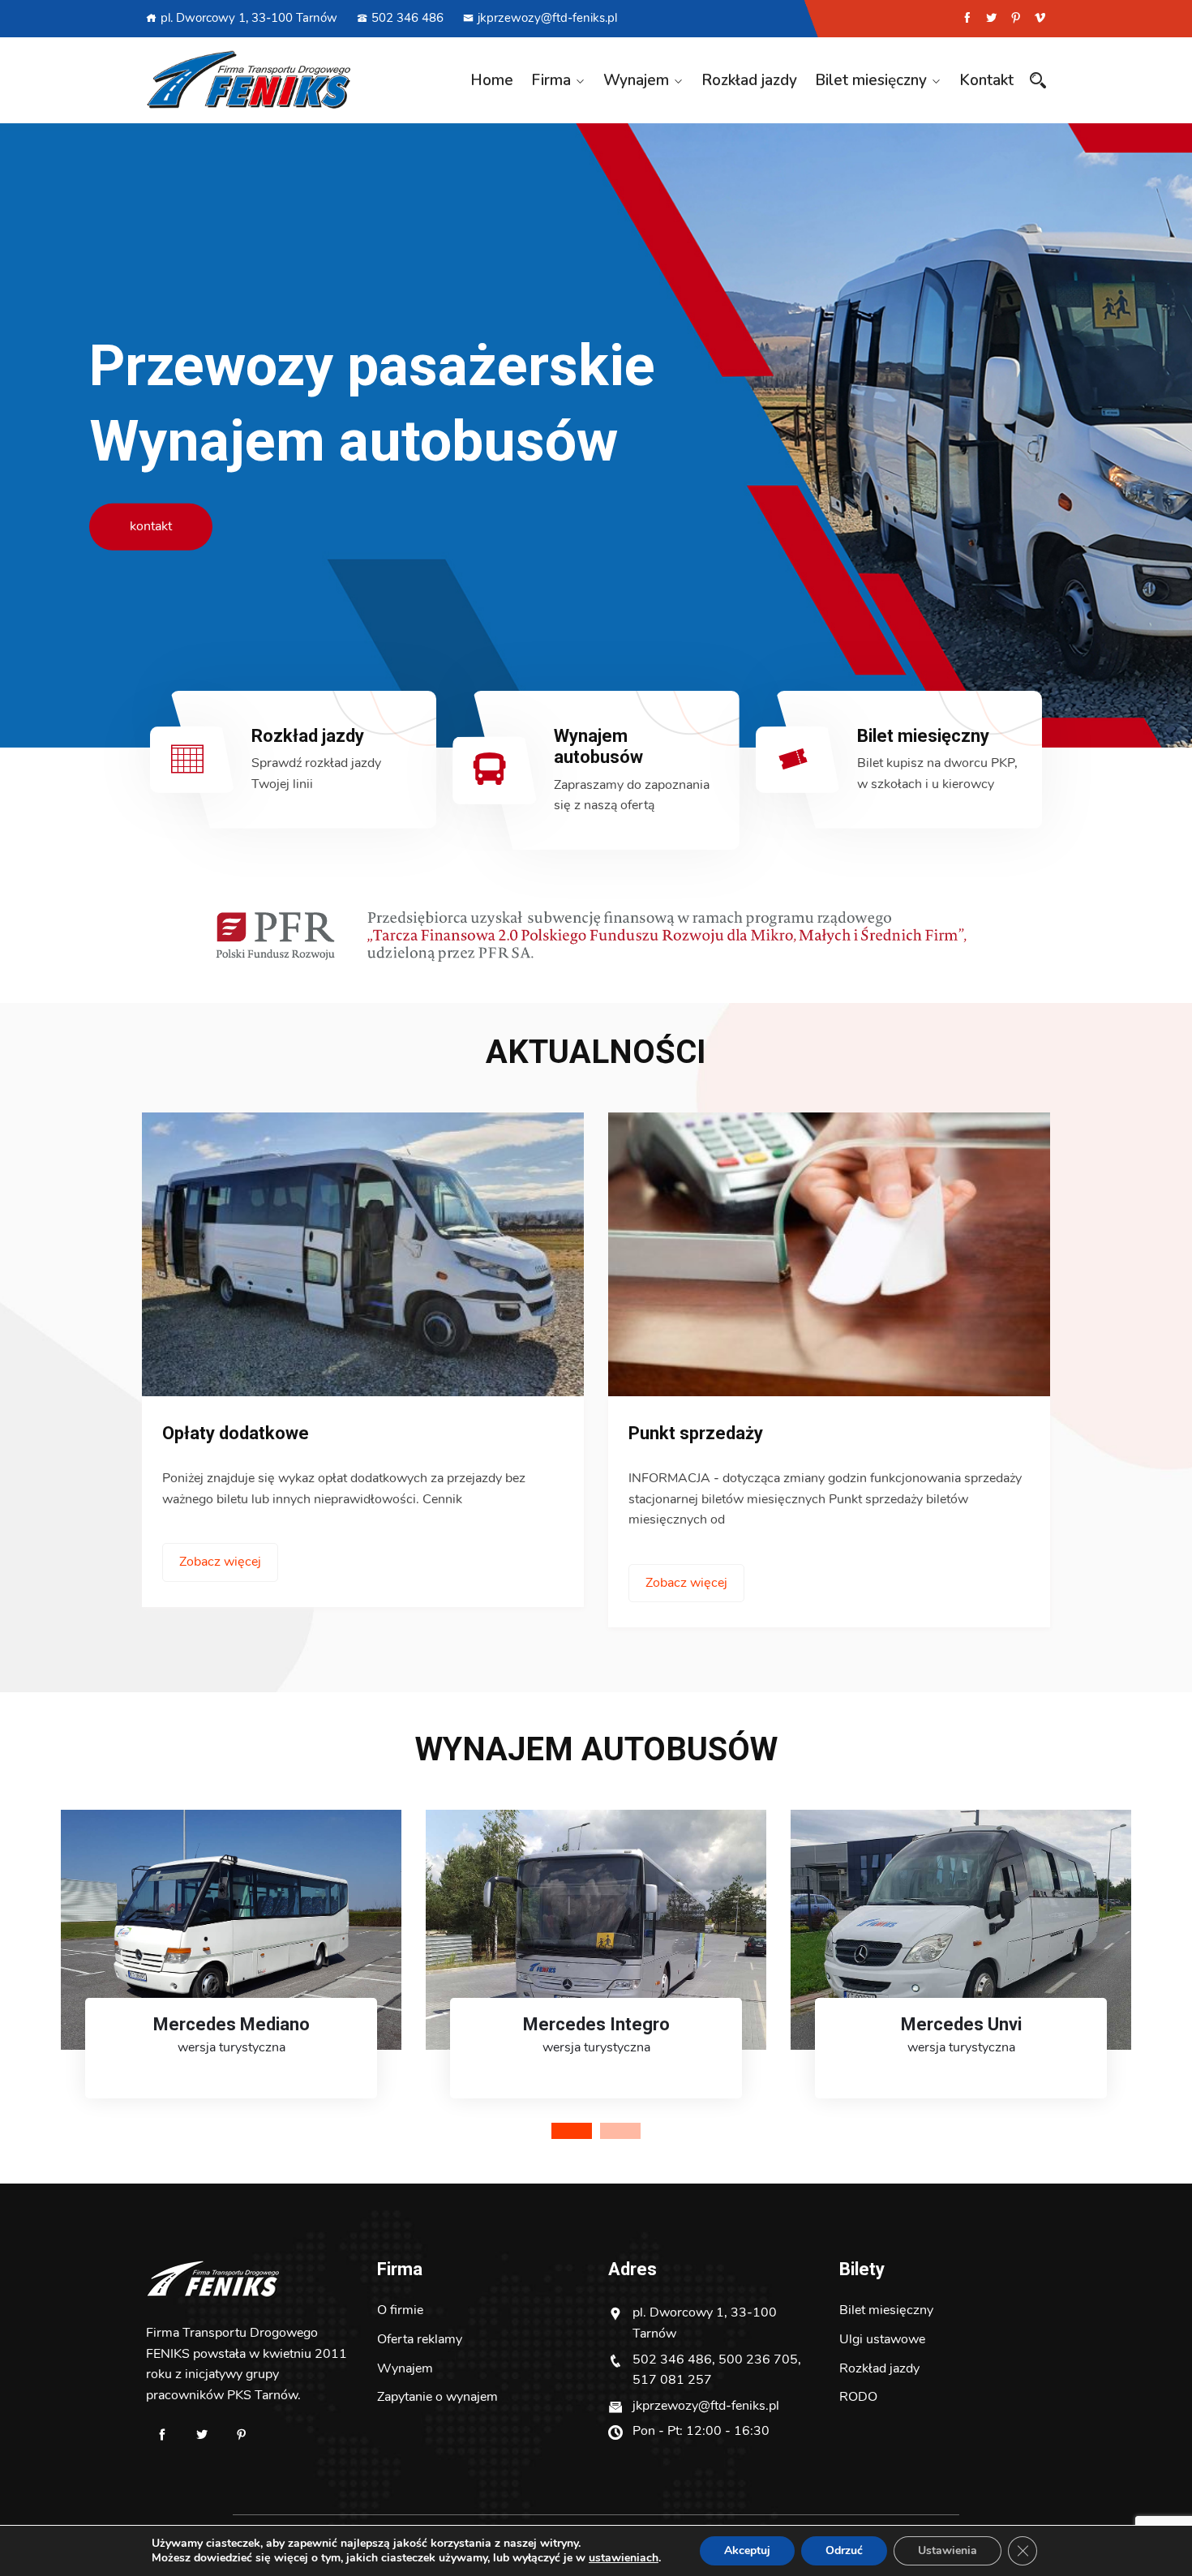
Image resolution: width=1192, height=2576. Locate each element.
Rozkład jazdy (749, 80)
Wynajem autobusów (598, 746)
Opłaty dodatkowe (236, 1433)
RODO (858, 2397)
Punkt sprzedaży (696, 1433)
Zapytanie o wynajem (437, 2397)
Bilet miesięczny (871, 80)
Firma (551, 80)
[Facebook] (967, 18)
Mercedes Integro (596, 2024)
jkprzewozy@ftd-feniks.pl (547, 18)
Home (492, 80)
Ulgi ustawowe (882, 2339)
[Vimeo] (1040, 18)
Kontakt (986, 80)
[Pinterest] (1016, 18)
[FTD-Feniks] (249, 80)
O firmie (400, 2310)
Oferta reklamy (420, 2339)
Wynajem (636, 80)
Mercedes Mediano (232, 2024)
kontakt (151, 526)
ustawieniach (624, 2558)
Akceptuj (747, 2550)
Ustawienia (948, 2550)
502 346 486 (407, 18)
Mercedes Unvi (961, 2024)
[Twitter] (991, 18)
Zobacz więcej (220, 1562)
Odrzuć (844, 2550)
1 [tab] (572, 2131)
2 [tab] (620, 2131)
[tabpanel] (231, 1970)
